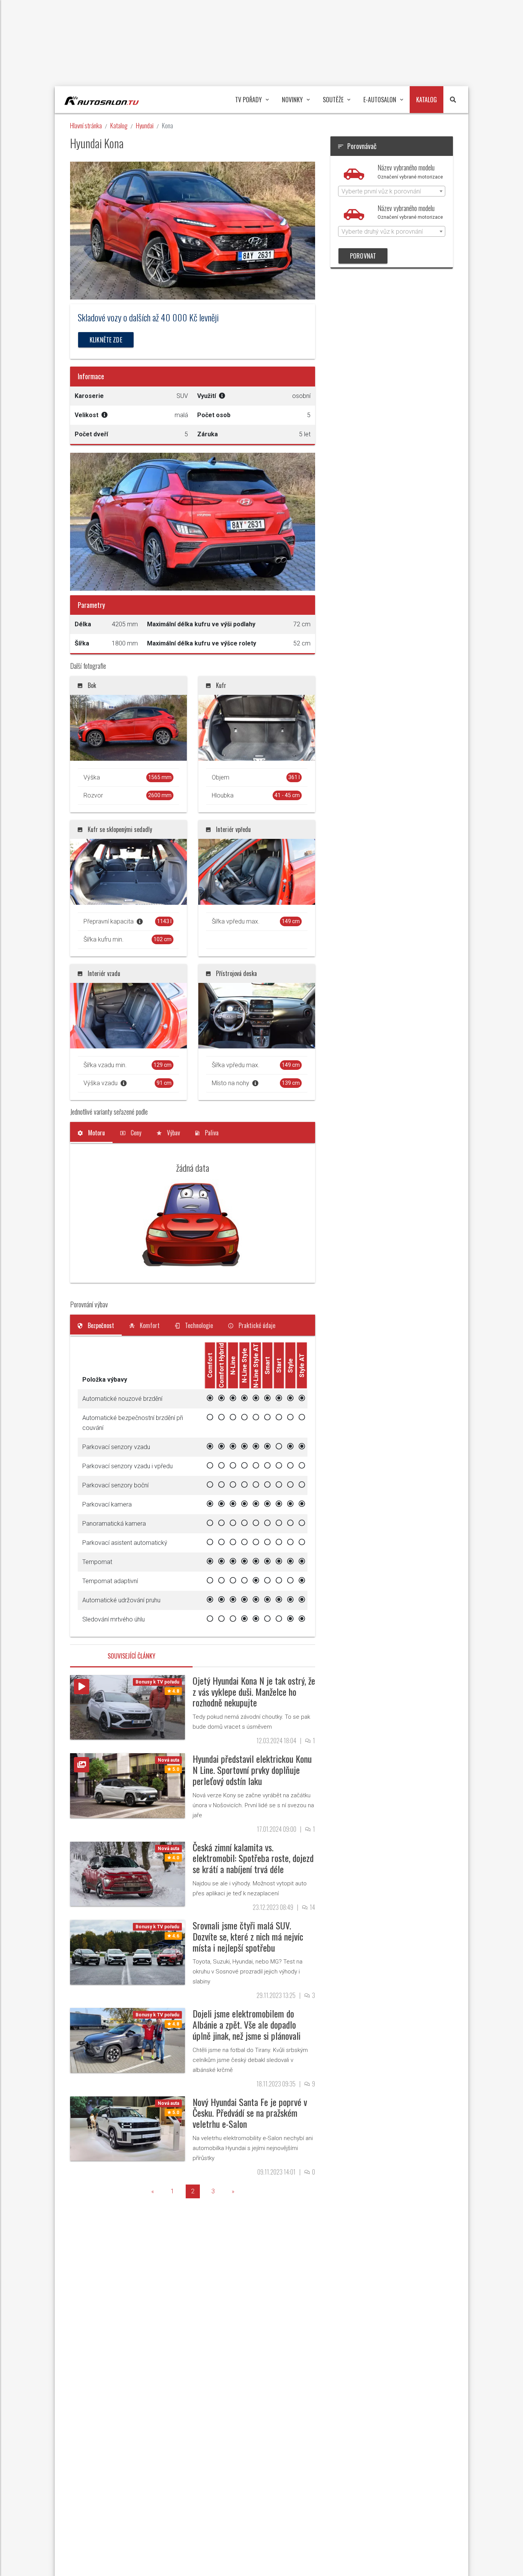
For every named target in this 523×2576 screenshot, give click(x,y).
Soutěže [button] (333, 100)
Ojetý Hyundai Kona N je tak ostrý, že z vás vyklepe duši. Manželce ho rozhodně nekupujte (254, 1692)
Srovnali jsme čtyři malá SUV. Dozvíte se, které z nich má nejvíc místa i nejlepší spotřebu (248, 1936)
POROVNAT (363, 256)
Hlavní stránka (86, 125)
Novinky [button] (292, 100)
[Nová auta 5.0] (127, 1785)
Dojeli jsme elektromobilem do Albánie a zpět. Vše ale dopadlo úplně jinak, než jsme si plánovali (247, 2024)
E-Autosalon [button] (380, 100)
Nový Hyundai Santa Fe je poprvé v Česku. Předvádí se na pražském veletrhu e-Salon (250, 2113)
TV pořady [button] (248, 100)
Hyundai (145, 125)
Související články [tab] (132, 1656)
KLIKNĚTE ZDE (106, 340)
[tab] (91, 1133)
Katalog (119, 125)
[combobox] (392, 191)
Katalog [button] (427, 100)
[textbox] (392, 192)
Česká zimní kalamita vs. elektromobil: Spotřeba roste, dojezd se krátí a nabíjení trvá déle (253, 1858)
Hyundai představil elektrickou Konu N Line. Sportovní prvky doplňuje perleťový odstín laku (252, 1770)
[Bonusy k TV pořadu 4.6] (127, 1952)
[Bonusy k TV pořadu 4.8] (127, 1707)
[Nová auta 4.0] (127, 1873)
